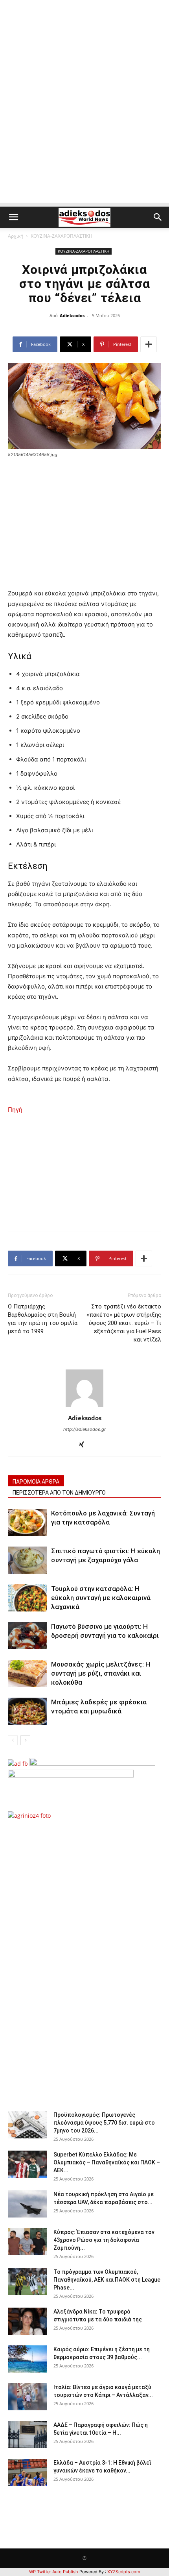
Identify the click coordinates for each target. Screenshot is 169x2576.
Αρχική (16, 236)
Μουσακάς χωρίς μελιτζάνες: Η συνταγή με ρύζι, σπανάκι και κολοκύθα (101, 1673)
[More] (149, 344)
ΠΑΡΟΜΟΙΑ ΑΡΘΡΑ (36, 1482)
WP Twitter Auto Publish (54, 2572)
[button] (13, 217)
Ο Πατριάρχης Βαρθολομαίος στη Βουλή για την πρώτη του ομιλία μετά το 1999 (43, 1319)
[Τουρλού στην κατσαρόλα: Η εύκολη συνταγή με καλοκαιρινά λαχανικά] (28, 1598)
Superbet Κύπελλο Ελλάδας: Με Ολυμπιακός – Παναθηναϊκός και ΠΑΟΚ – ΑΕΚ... (107, 2162)
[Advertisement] (84, 118)
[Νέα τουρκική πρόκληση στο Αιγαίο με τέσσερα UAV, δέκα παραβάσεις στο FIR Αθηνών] (28, 2204)
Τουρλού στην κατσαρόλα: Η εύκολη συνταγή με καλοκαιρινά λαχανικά (101, 1598)
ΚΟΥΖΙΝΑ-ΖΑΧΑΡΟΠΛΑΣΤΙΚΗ (62, 236)
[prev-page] (13, 1740)
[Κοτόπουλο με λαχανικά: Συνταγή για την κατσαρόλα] (28, 1522)
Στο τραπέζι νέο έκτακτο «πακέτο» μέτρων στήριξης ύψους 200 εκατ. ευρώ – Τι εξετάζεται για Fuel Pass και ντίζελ (124, 1323)
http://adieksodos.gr (84, 1429)
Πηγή (15, 1110)
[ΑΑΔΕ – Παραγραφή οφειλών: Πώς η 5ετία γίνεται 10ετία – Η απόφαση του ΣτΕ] (28, 2435)
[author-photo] (84, 1407)
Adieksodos (72, 315)
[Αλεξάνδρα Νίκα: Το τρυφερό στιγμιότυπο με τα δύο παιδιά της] (28, 2321)
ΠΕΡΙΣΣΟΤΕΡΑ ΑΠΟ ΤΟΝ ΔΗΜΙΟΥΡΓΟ (59, 1493)
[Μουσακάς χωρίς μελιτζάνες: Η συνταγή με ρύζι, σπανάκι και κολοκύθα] (28, 1673)
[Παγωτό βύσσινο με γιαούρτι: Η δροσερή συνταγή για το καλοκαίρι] (28, 1636)
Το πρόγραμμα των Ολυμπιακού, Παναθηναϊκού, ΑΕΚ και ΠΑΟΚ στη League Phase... (107, 2280)
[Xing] (85, 1445)
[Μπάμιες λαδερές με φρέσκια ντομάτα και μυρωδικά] (28, 1711)
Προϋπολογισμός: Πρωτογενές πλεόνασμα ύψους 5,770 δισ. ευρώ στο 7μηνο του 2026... (104, 2123)
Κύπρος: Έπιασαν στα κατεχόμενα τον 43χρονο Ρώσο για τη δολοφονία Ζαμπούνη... (104, 2240)
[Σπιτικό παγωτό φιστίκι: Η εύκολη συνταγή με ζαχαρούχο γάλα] (28, 1560)
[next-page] (25, 1740)
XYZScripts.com (124, 2572)
